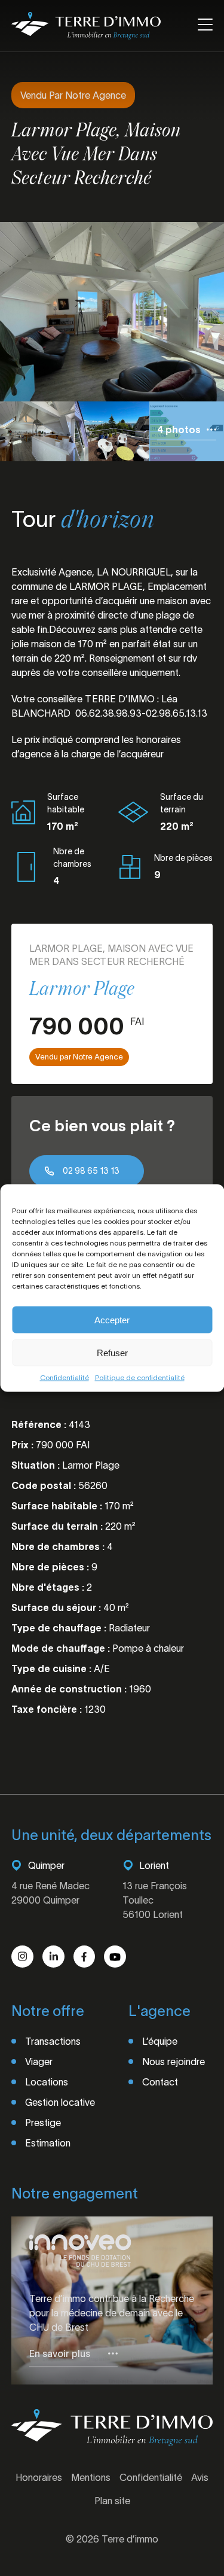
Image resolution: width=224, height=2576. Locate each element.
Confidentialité (65, 1377)
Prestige (43, 2123)
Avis (200, 2477)
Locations (47, 2082)
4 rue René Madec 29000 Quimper (50, 1893)
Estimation (48, 2143)
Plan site (112, 2501)
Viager (39, 2062)
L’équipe (160, 2041)
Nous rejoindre (174, 2062)
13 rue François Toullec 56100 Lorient (155, 1900)
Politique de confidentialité (140, 1377)
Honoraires (39, 2477)
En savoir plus (60, 2353)
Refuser (112, 1352)
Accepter (112, 1319)
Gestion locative (60, 2102)
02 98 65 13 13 (91, 1171)
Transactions (53, 2041)
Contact (160, 2082)
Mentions (91, 2477)
